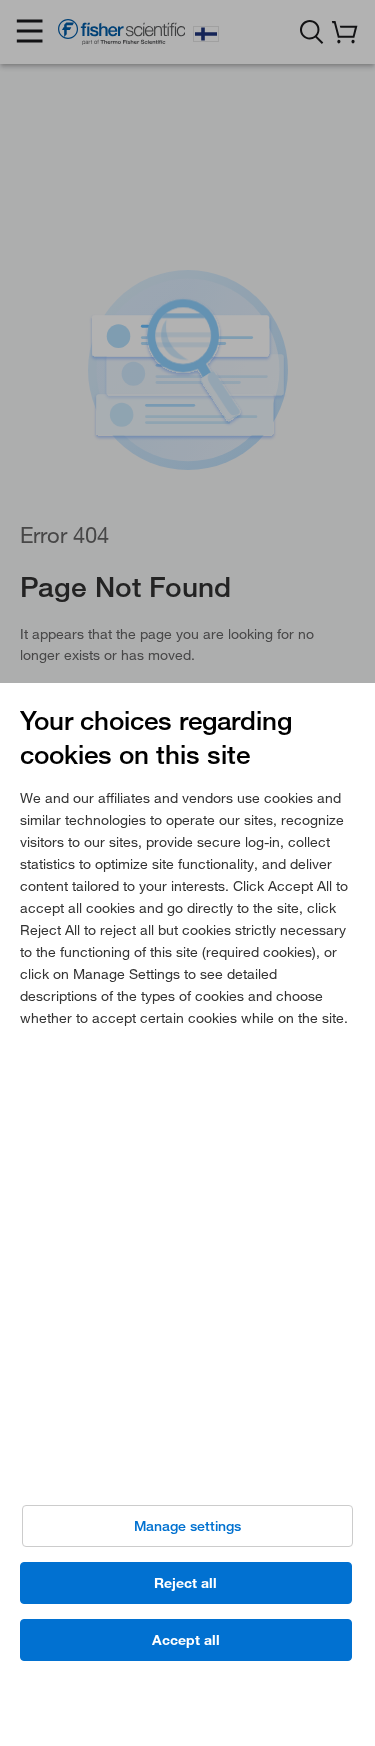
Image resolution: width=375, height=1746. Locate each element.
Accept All (186, 1640)
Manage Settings (187, 1526)
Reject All (185, 1583)
